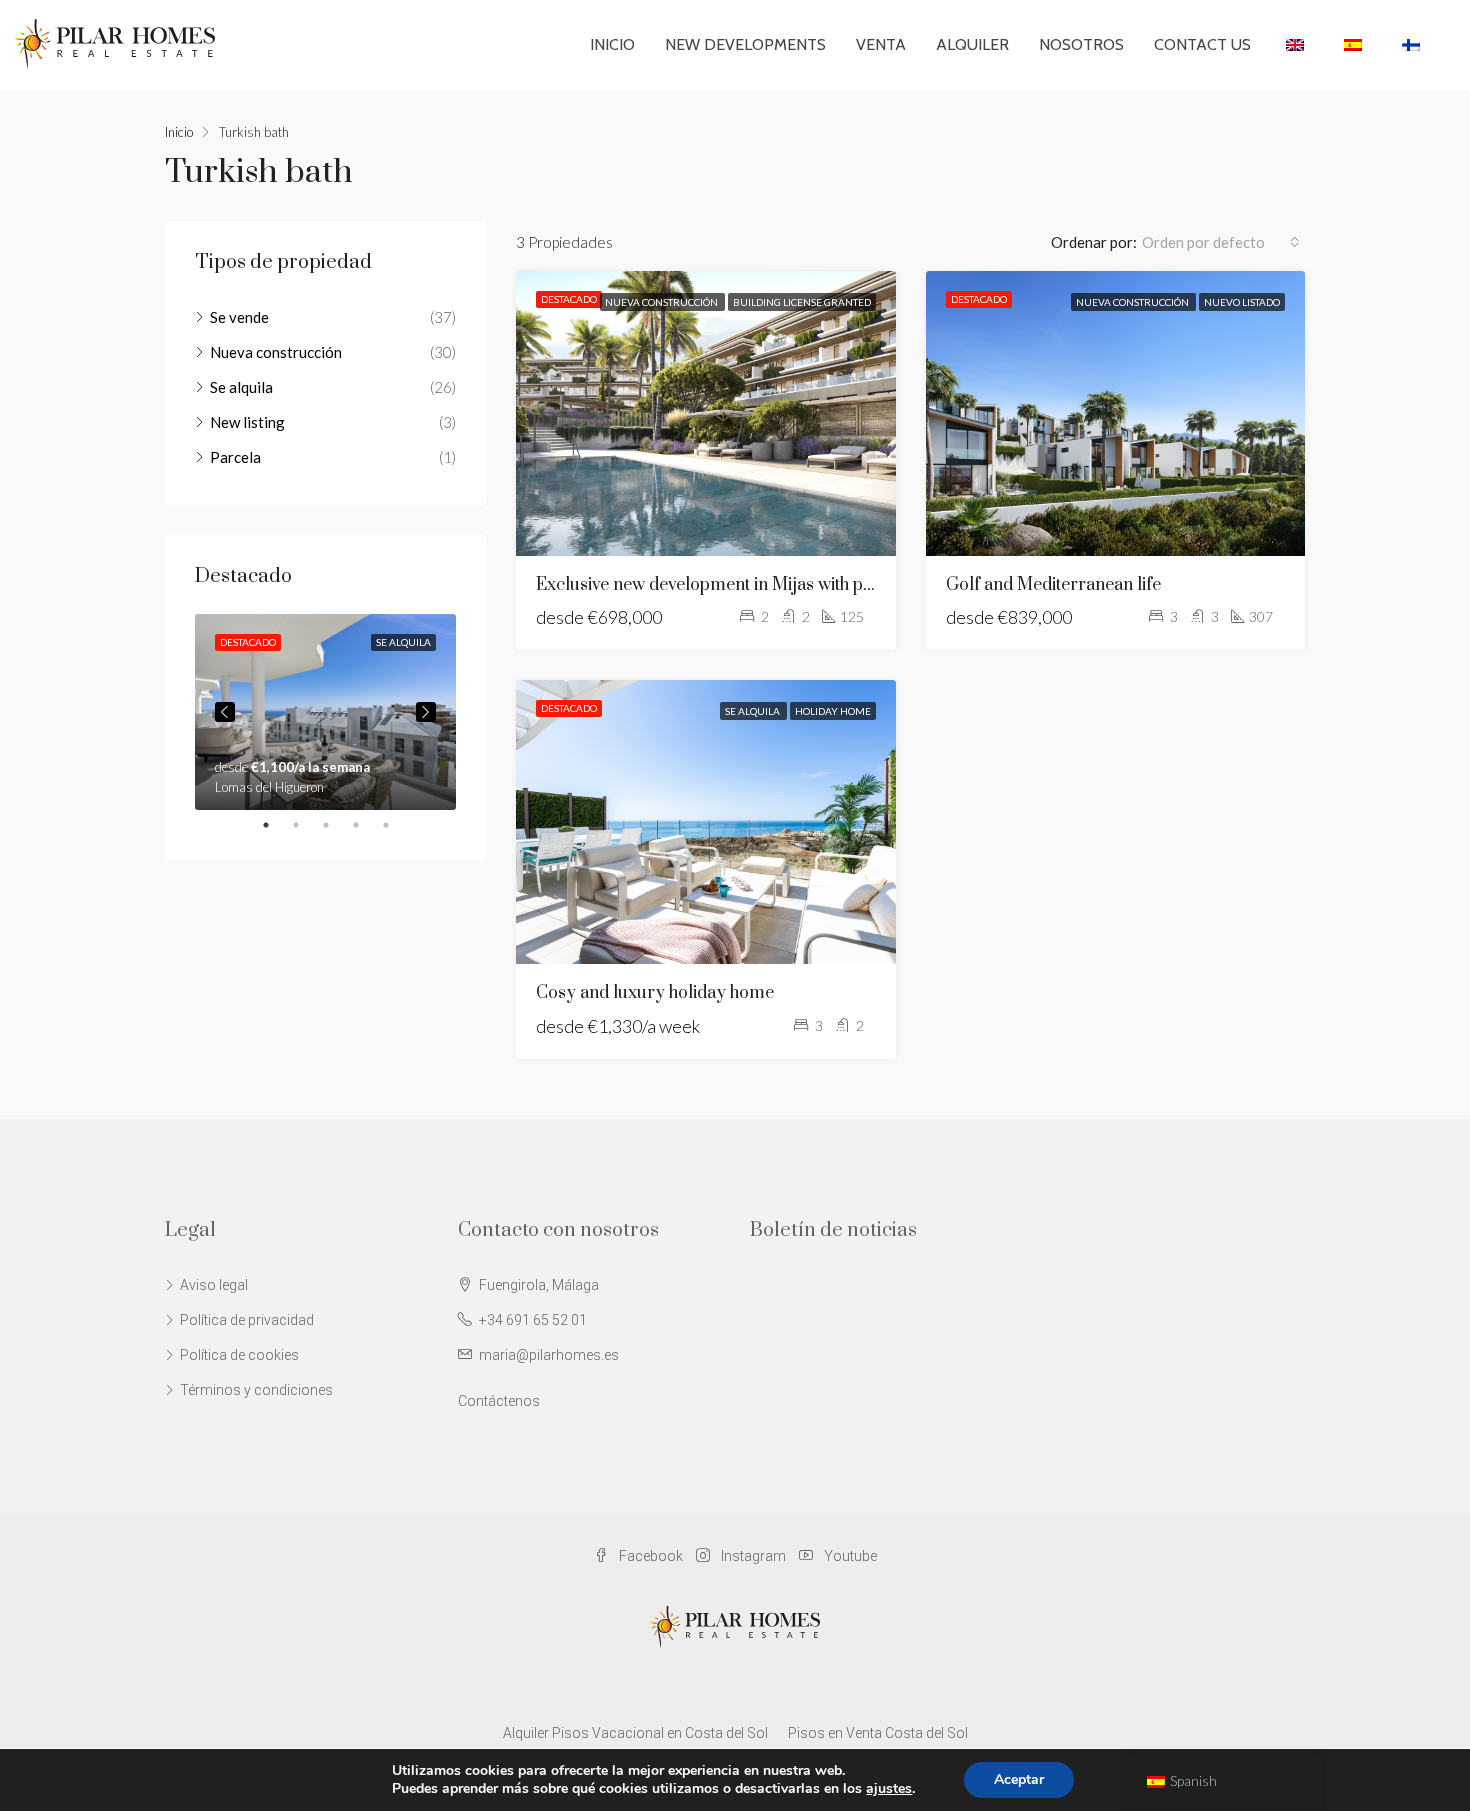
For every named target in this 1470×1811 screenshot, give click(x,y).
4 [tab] (366, 825)
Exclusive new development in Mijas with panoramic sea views (775, 585)
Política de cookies (239, 1355)
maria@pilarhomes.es (549, 1355)
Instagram (753, 1556)
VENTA (881, 44)
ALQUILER (972, 44)
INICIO (612, 44)
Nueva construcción (662, 302)
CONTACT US (1202, 44)
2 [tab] (306, 825)
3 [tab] (336, 825)
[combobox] (1221, 242)
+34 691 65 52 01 (533, 1320)
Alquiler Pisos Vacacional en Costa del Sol (635, 1733)
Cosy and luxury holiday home (655, 993)
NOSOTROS (1081, 44)
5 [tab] (396, 825)
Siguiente (426, 712)
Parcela (235, 457)
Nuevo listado (1242, 302)
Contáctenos (499, 1401)
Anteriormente (225, 712)
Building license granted (802, 302)
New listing (247, 422)
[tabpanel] (325, 712)
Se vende (239, 317)
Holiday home (833, 711)
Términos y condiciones (256, 1390)
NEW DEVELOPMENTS (745, 44)
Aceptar (1019, 1779)
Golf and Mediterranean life (1053, 585)
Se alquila (753, 711)
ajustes (889, 1789)
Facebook (651, 1556)
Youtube (849, 1556)
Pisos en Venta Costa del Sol (878, 1733)
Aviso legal (214, 1285)
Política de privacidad (247, 1320)
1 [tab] (276, 825)
